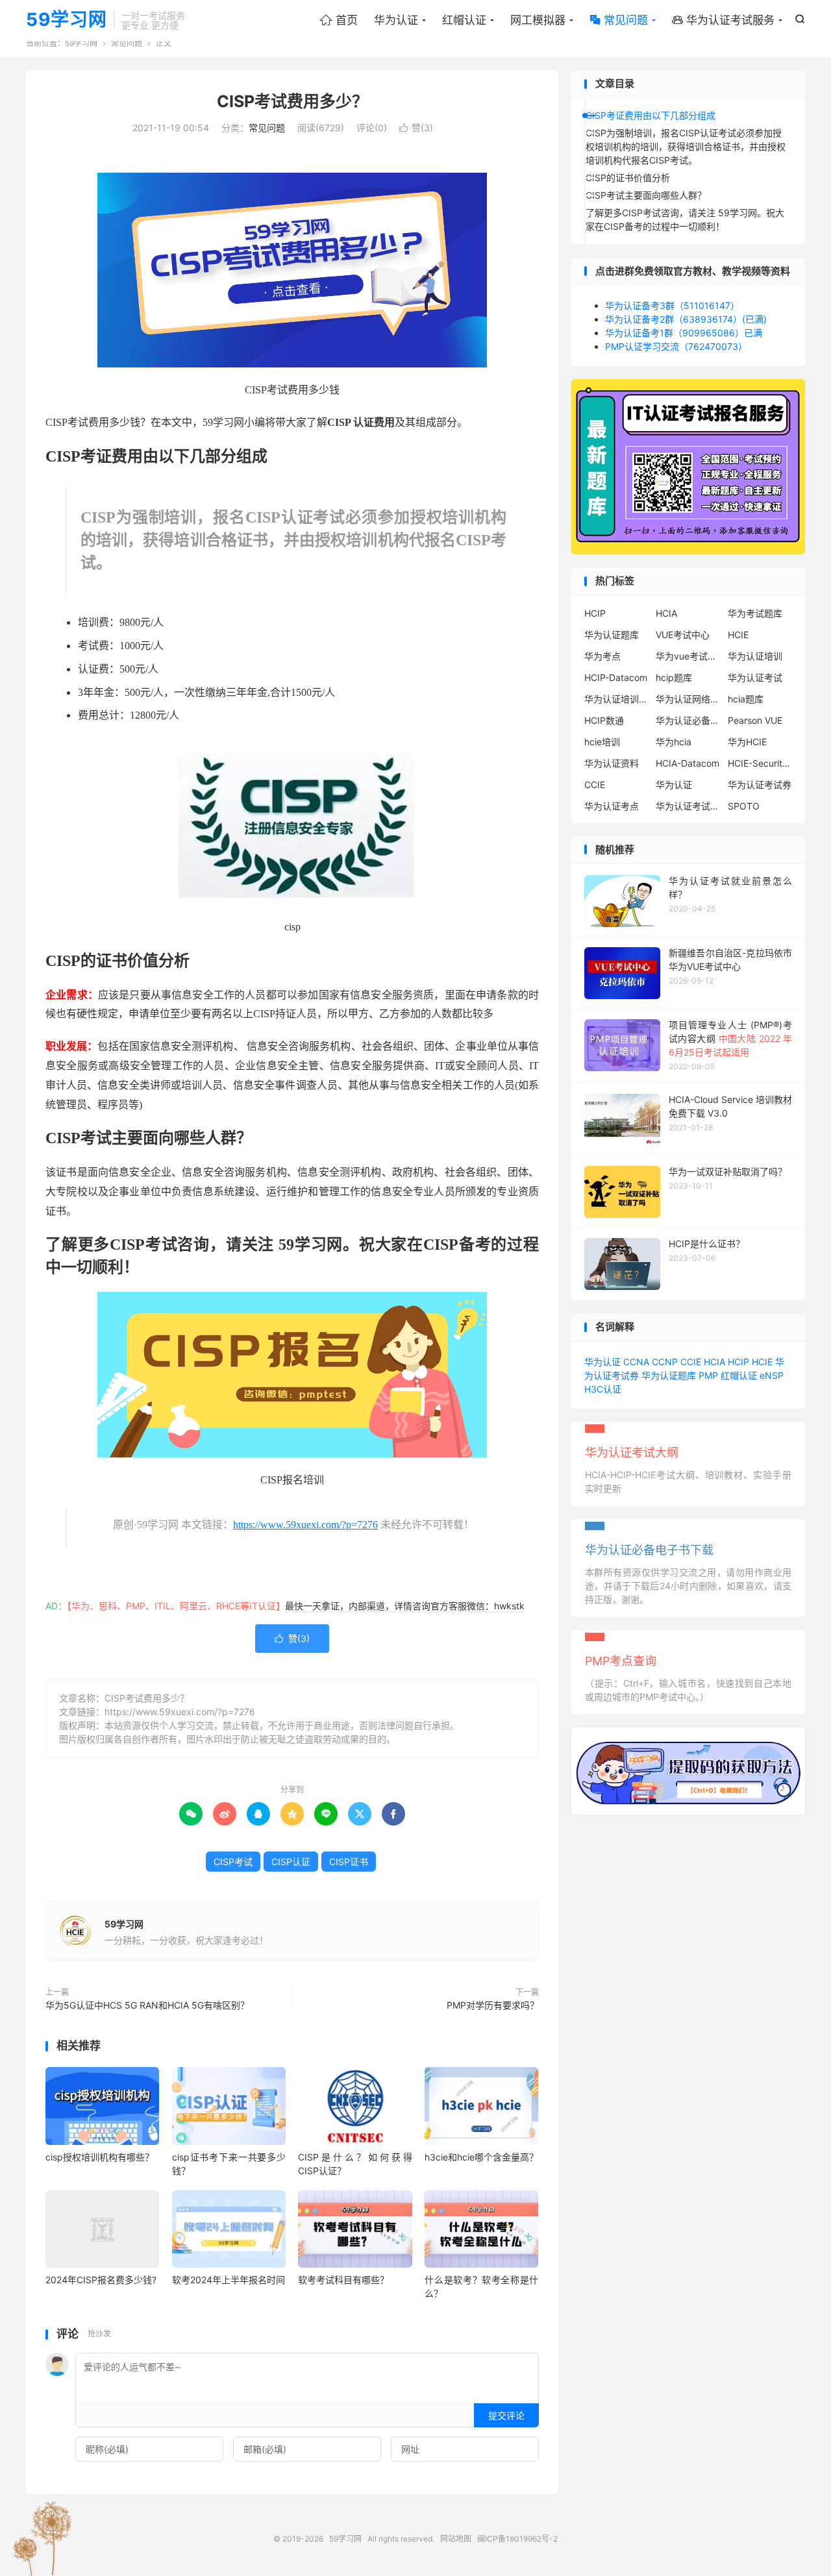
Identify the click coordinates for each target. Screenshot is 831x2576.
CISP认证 (291, 1862)
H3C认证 (603, 1389)
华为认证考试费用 (688, 806)
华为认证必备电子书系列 (688, 720)
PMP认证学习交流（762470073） (676, 346)
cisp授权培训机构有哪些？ (100, 2157)
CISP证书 (349, 1862)
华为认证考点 (612, 806)
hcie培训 (602, 742)
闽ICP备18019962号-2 (517, 2539)
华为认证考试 (755, 677)
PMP (708, 1375)
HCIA (666, 613)
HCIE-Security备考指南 (760, 763)
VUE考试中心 (683, 635)
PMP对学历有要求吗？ (493, 2005)
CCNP (665, 1362)
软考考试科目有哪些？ (343, 2280)
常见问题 (619, 20)
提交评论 (506, 2415)
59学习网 (67, 20)
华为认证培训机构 (617, 699)
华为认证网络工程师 (688, 699)
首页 (339, 20)
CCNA (636, 1362)
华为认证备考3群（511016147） (672, 305)
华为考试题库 (755, 613)
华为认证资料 (612, 763)
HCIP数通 (604, 720)
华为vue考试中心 (688, 656)
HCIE (738, 635)
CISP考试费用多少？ (292, 101)
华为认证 (396, 20)
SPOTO (744, 806)
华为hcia (674, 742)
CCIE (595, 785)
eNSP (772, 1375)
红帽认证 (464, 20)
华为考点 (602, 656)
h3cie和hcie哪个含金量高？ (481, 2157)
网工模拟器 (538, 20)
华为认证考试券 (760, 785)
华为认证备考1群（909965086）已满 (684, 333)
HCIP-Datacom (616, 677)
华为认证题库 (612, 635)
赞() (416, 128)
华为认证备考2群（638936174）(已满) (686, 319)
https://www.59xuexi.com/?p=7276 (305, 1525)
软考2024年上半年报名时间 (229, 2280)
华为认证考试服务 (723, 20)
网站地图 (456, 2539)
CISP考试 (233, 1862)
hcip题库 (674, 677)
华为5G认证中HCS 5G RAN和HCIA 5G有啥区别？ (147, 2005)
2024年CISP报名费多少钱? (101, 2280)
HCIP (595, 613)
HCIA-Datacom (688, 763)
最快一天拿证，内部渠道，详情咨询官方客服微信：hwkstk (405, 1606)
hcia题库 (746, 699)
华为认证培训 (755, 656)
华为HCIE (747, 742)
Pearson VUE (755, 720)
